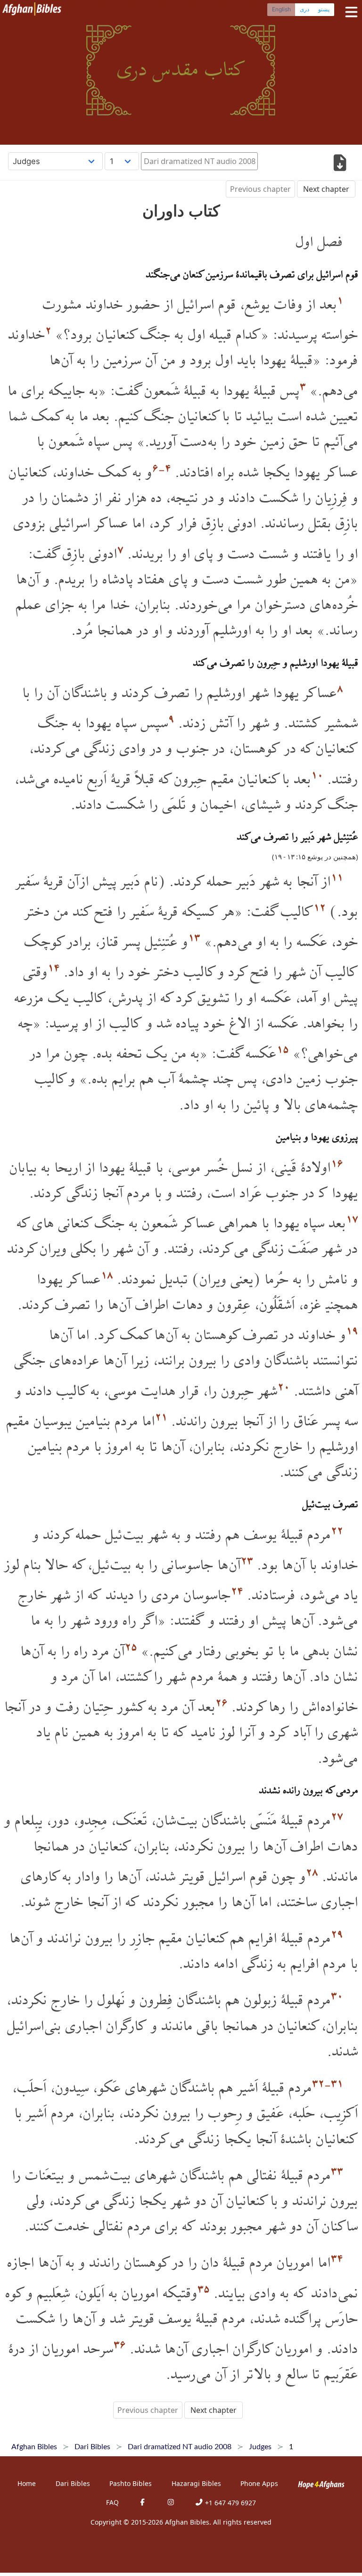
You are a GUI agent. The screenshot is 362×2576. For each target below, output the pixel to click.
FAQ (112, 2502)
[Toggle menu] (349, 12)
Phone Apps (259, 2483)
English (281, 9)
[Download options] (340, 164)
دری (304, 9)
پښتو (324, 9)
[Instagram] (171, 2503)
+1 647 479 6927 (230, 2503)
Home (27, 2483)
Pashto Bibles (131, 2483)
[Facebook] (142, 2503)
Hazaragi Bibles (196, 2483)
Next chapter (326, 189)
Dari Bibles (73, 2483)
